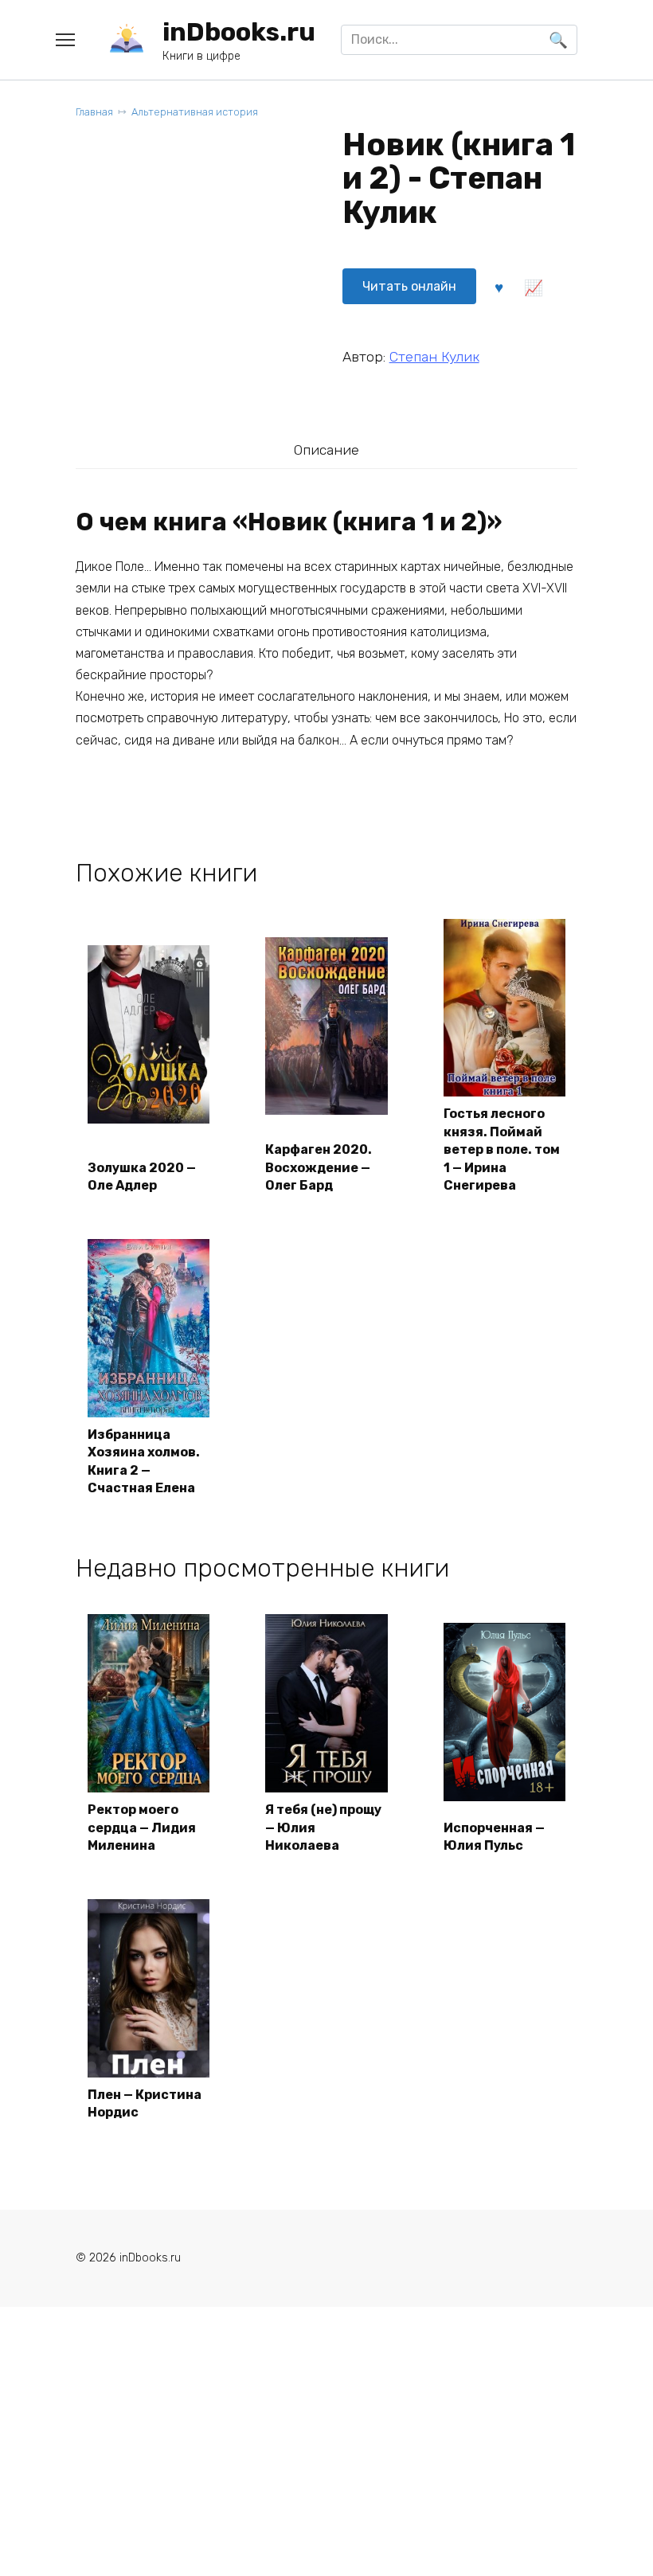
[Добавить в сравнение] (534, 287)
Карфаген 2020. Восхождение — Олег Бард (319, 1167)
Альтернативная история (195, 112)
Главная (94, 112)
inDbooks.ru (239, 32)
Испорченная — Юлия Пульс (494, 1837)
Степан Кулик (434, 357)
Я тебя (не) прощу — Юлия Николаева (323, 1827)
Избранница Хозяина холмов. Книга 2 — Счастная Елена (144, 1461)
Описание (326, 450)
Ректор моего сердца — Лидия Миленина (142, 1827)
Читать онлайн (409, 286)
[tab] (326, 450)
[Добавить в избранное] (499, 287)
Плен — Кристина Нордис (145, 2103)
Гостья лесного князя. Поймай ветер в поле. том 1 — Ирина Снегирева (502, 1149)
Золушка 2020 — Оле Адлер (142, 1177)
